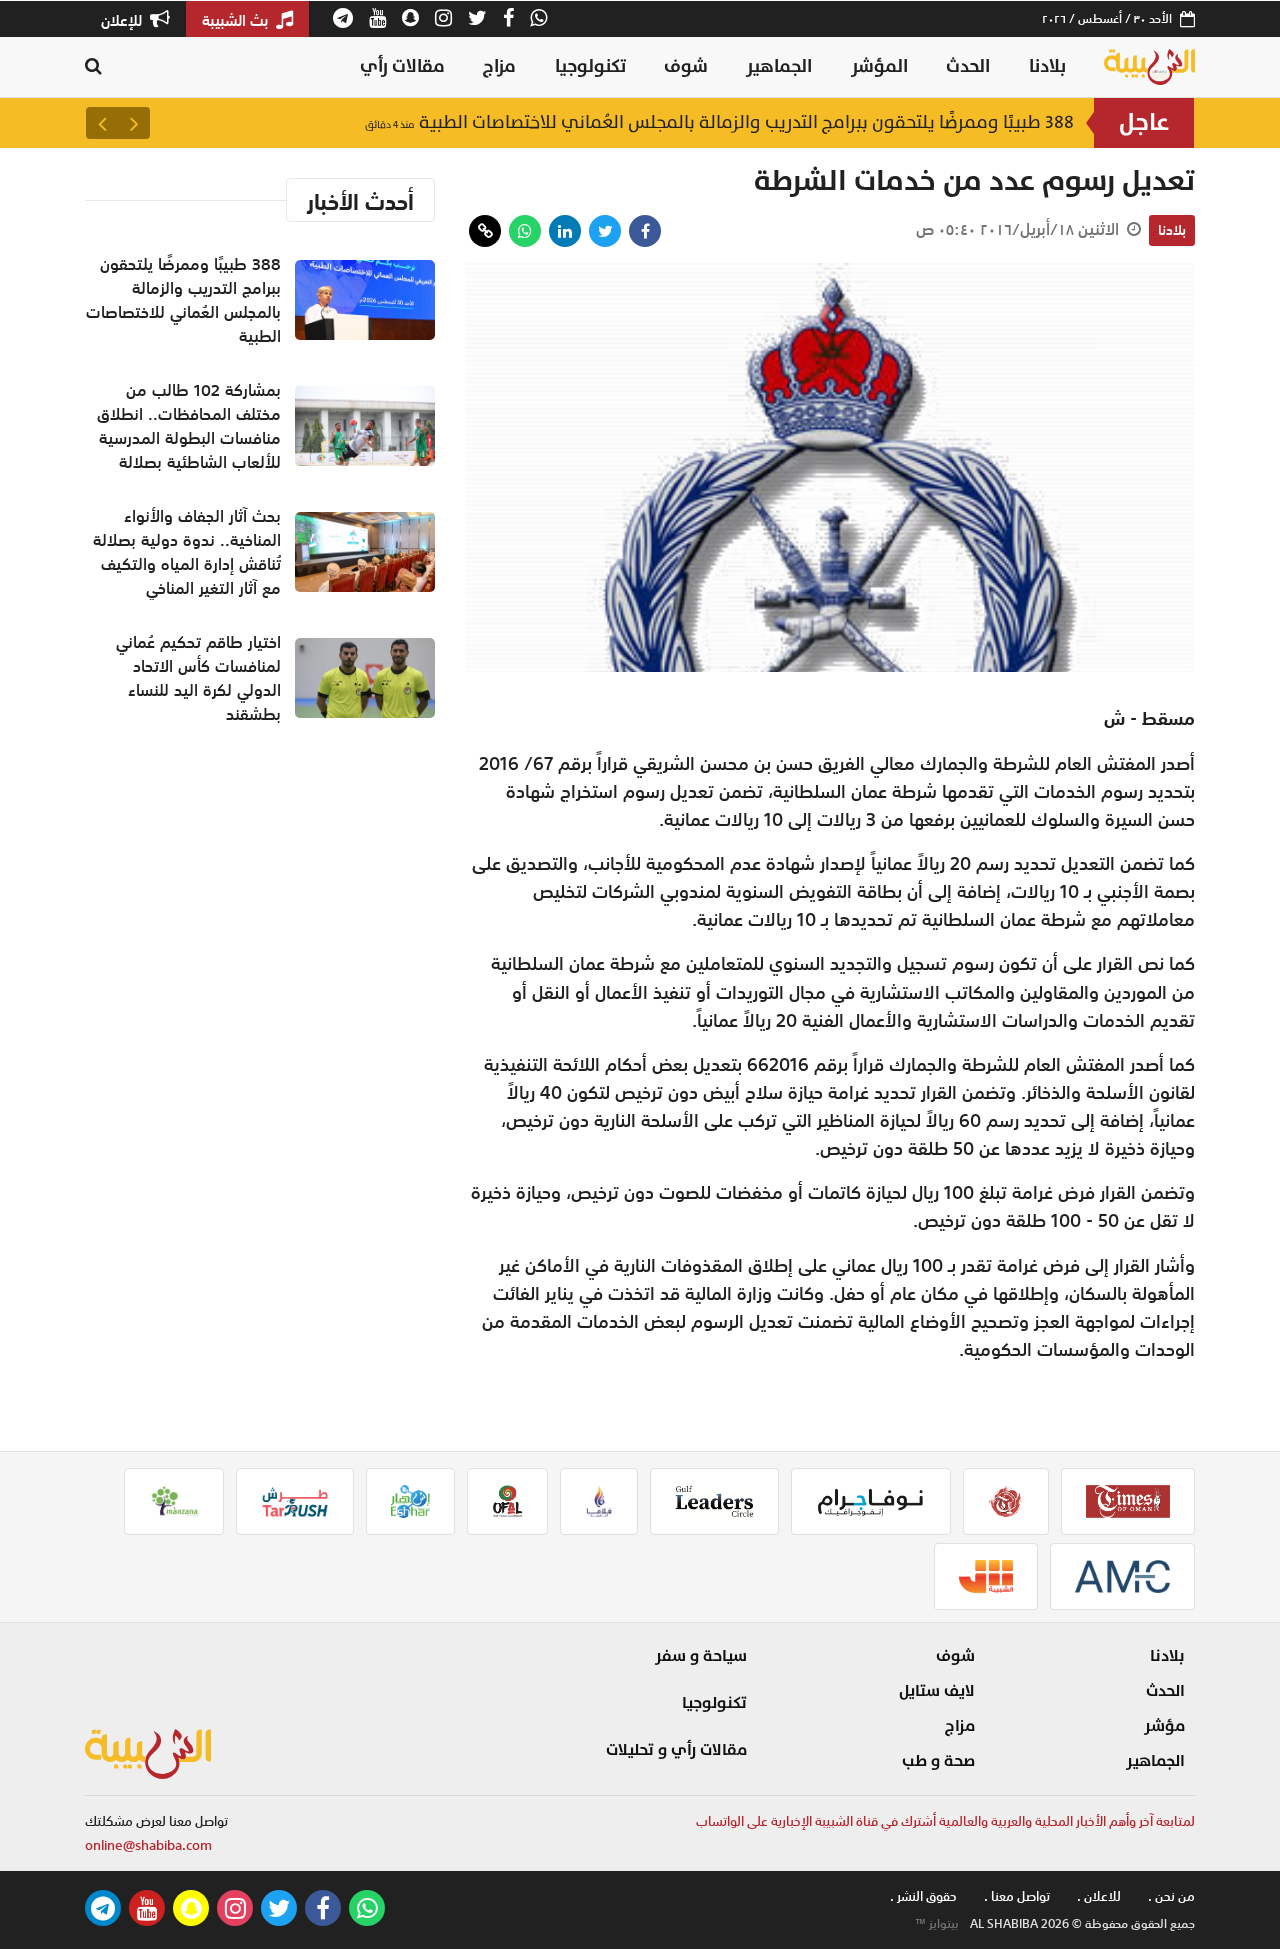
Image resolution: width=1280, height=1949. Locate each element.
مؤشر (1164, 1726)
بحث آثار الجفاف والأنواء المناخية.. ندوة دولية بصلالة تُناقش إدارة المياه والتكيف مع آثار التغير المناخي (187, 552)
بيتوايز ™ (937, 1924)
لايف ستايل (937, 1691)
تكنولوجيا (590, 66)
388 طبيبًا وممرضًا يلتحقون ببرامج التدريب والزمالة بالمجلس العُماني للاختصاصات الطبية (719, 122)
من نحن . (1171, 1896)
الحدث (968, 66)
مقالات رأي (402, 66)
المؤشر (879, 66)
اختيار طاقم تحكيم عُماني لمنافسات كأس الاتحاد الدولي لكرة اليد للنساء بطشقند (198, 678)
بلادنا (1047, 66)
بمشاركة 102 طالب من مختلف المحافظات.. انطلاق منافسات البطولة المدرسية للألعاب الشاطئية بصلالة (189, 426)
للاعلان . (1099, 1896)
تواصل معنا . (1017, 1896)
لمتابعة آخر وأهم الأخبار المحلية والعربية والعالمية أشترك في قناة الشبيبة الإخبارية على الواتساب (945, 1821)
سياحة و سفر (701, 1656)
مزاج (499, 66)
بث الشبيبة (237, 20)
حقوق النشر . (923, 1896)
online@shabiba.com (148, 1845)
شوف (686, 66)
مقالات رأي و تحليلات (676, 1750)
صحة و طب (938, 1761)
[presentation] (134, 123)
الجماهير (779, 66)
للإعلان (123, 20)
